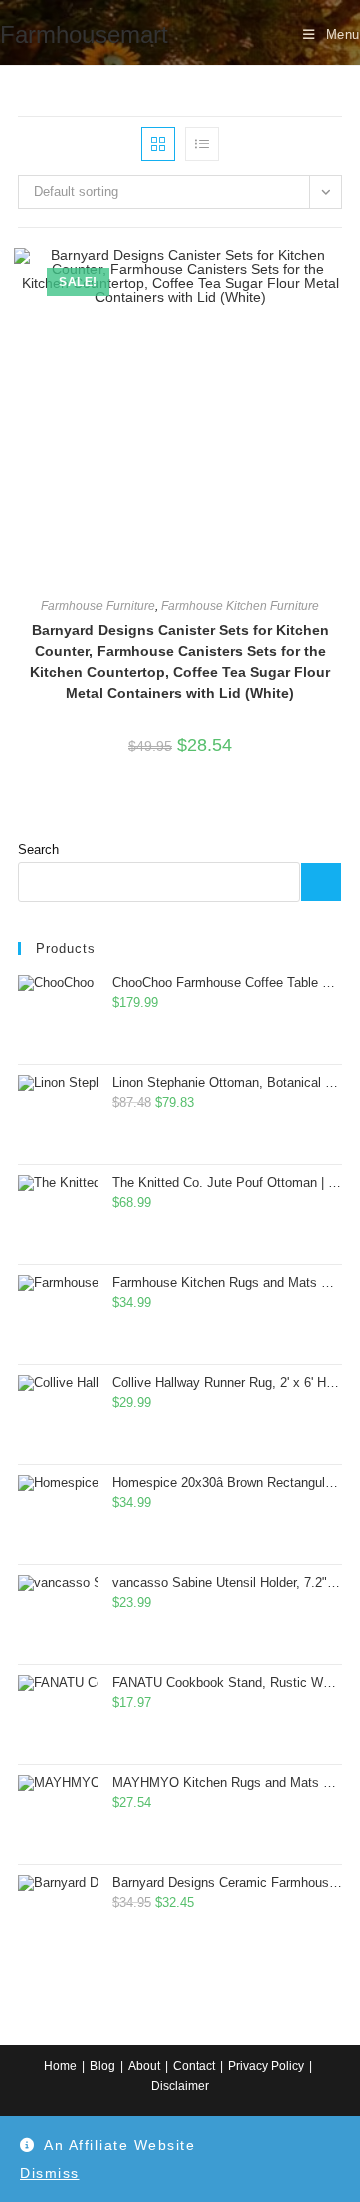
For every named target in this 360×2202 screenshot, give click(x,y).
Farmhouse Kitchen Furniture (240, 606)
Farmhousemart (84, 34)
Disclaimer (180, 2086)
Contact (194, 2066)
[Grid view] (158, 144)
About (144, 2066)
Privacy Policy (266, 2066)
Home (60, 2066)
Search (38, 849)
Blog (102, 2066)
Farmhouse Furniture (98, 606)
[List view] (202, 144)
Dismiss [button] (50, 2173)
